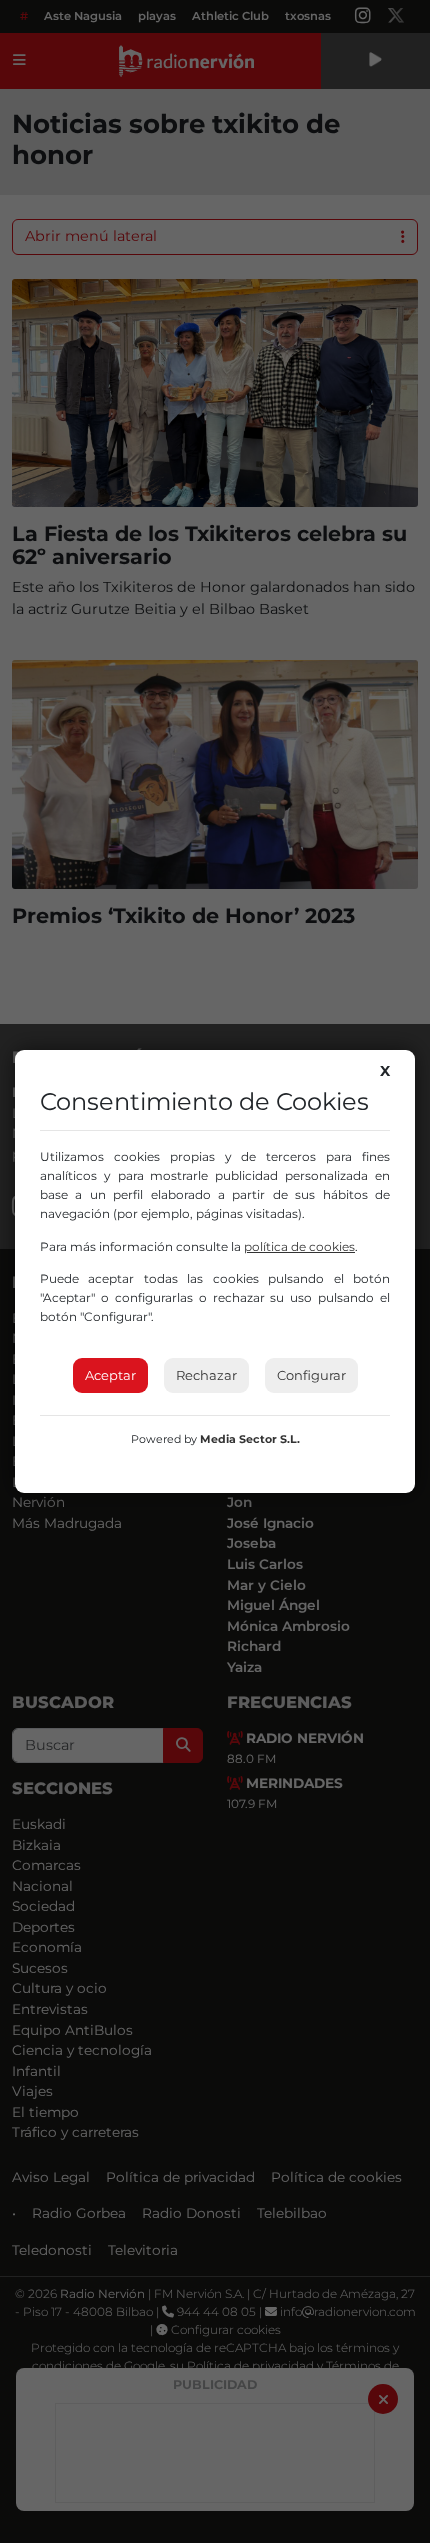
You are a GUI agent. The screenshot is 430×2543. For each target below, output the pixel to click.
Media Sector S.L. (250, 1439)
